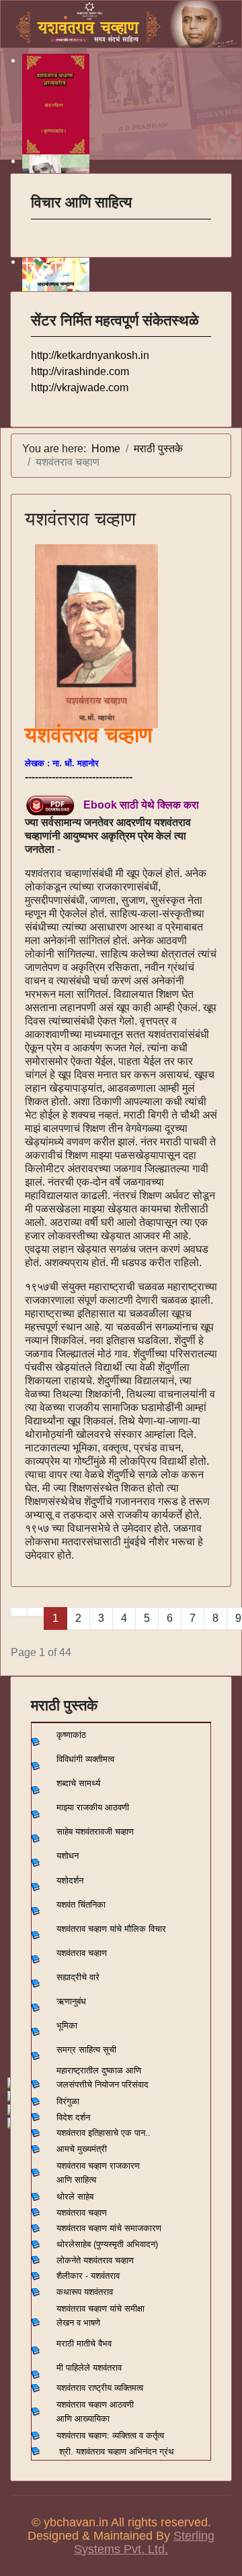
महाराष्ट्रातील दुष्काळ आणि (99, 2070)
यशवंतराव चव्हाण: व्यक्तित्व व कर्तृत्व (110, 2435)
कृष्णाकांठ (71, 1735)
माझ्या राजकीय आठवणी (93, 1807)
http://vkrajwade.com (80, 388)
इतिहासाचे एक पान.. (119, 2133)
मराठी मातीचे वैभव (84, 2343)
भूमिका (67, 2025)
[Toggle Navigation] (40, 228)
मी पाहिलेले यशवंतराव (89, 2368)
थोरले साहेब (75, 2197)
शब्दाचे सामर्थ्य (78, 1783)
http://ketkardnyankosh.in (90, 355)
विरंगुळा (68, 2101)
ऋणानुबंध (71, 2001)
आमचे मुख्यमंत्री (82, 2149)
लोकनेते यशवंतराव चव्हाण (95, 2260)
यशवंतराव (71, 2133)
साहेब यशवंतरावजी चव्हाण (95, 1832)
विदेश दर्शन (73, 2117)
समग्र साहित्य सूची (86, 2050)
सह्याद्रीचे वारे (78, 1977)
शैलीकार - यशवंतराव (88, 2276)
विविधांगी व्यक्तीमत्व (85, 1759)
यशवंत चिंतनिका (81, 1905)
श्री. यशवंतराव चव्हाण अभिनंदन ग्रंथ (117, 2452)
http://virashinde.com (80, 371)
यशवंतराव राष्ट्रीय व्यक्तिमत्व (100, 2388)
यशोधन (68, 1856)
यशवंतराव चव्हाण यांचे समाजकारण (109, 2228)
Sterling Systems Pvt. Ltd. (144, 2542)
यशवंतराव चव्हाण (80, 519)
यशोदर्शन (70, 1881)
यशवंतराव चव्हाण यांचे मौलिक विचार (111, 1929)
